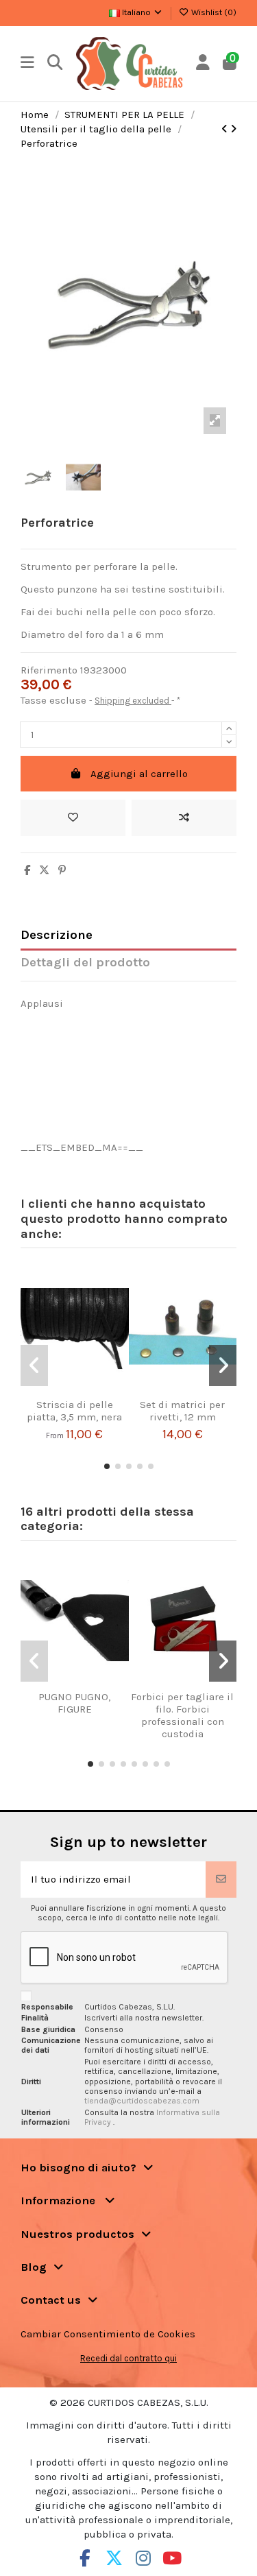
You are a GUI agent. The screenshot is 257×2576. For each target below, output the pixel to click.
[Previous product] (226, 129)
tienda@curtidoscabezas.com (142, 2101)
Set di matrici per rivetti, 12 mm (182, 1411)
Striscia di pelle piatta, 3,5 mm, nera (74, 1411)
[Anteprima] (91, 1393)
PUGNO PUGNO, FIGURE (74, 1703)
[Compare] (70, 1393)
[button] (107, 1466)
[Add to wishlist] (73, 818)
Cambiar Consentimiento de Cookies (108, 2334)
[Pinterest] (62, 870)
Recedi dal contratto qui (128, 2358)
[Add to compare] (184, 818)
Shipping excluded (133, 701)
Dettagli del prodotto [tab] (85, 963)
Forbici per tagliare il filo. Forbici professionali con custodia (182, 1715)
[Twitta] (44, 870)
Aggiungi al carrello (139, 774)
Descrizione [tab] (57, 935)
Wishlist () (213, 12)
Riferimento (49, 670)
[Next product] (233, 129)
